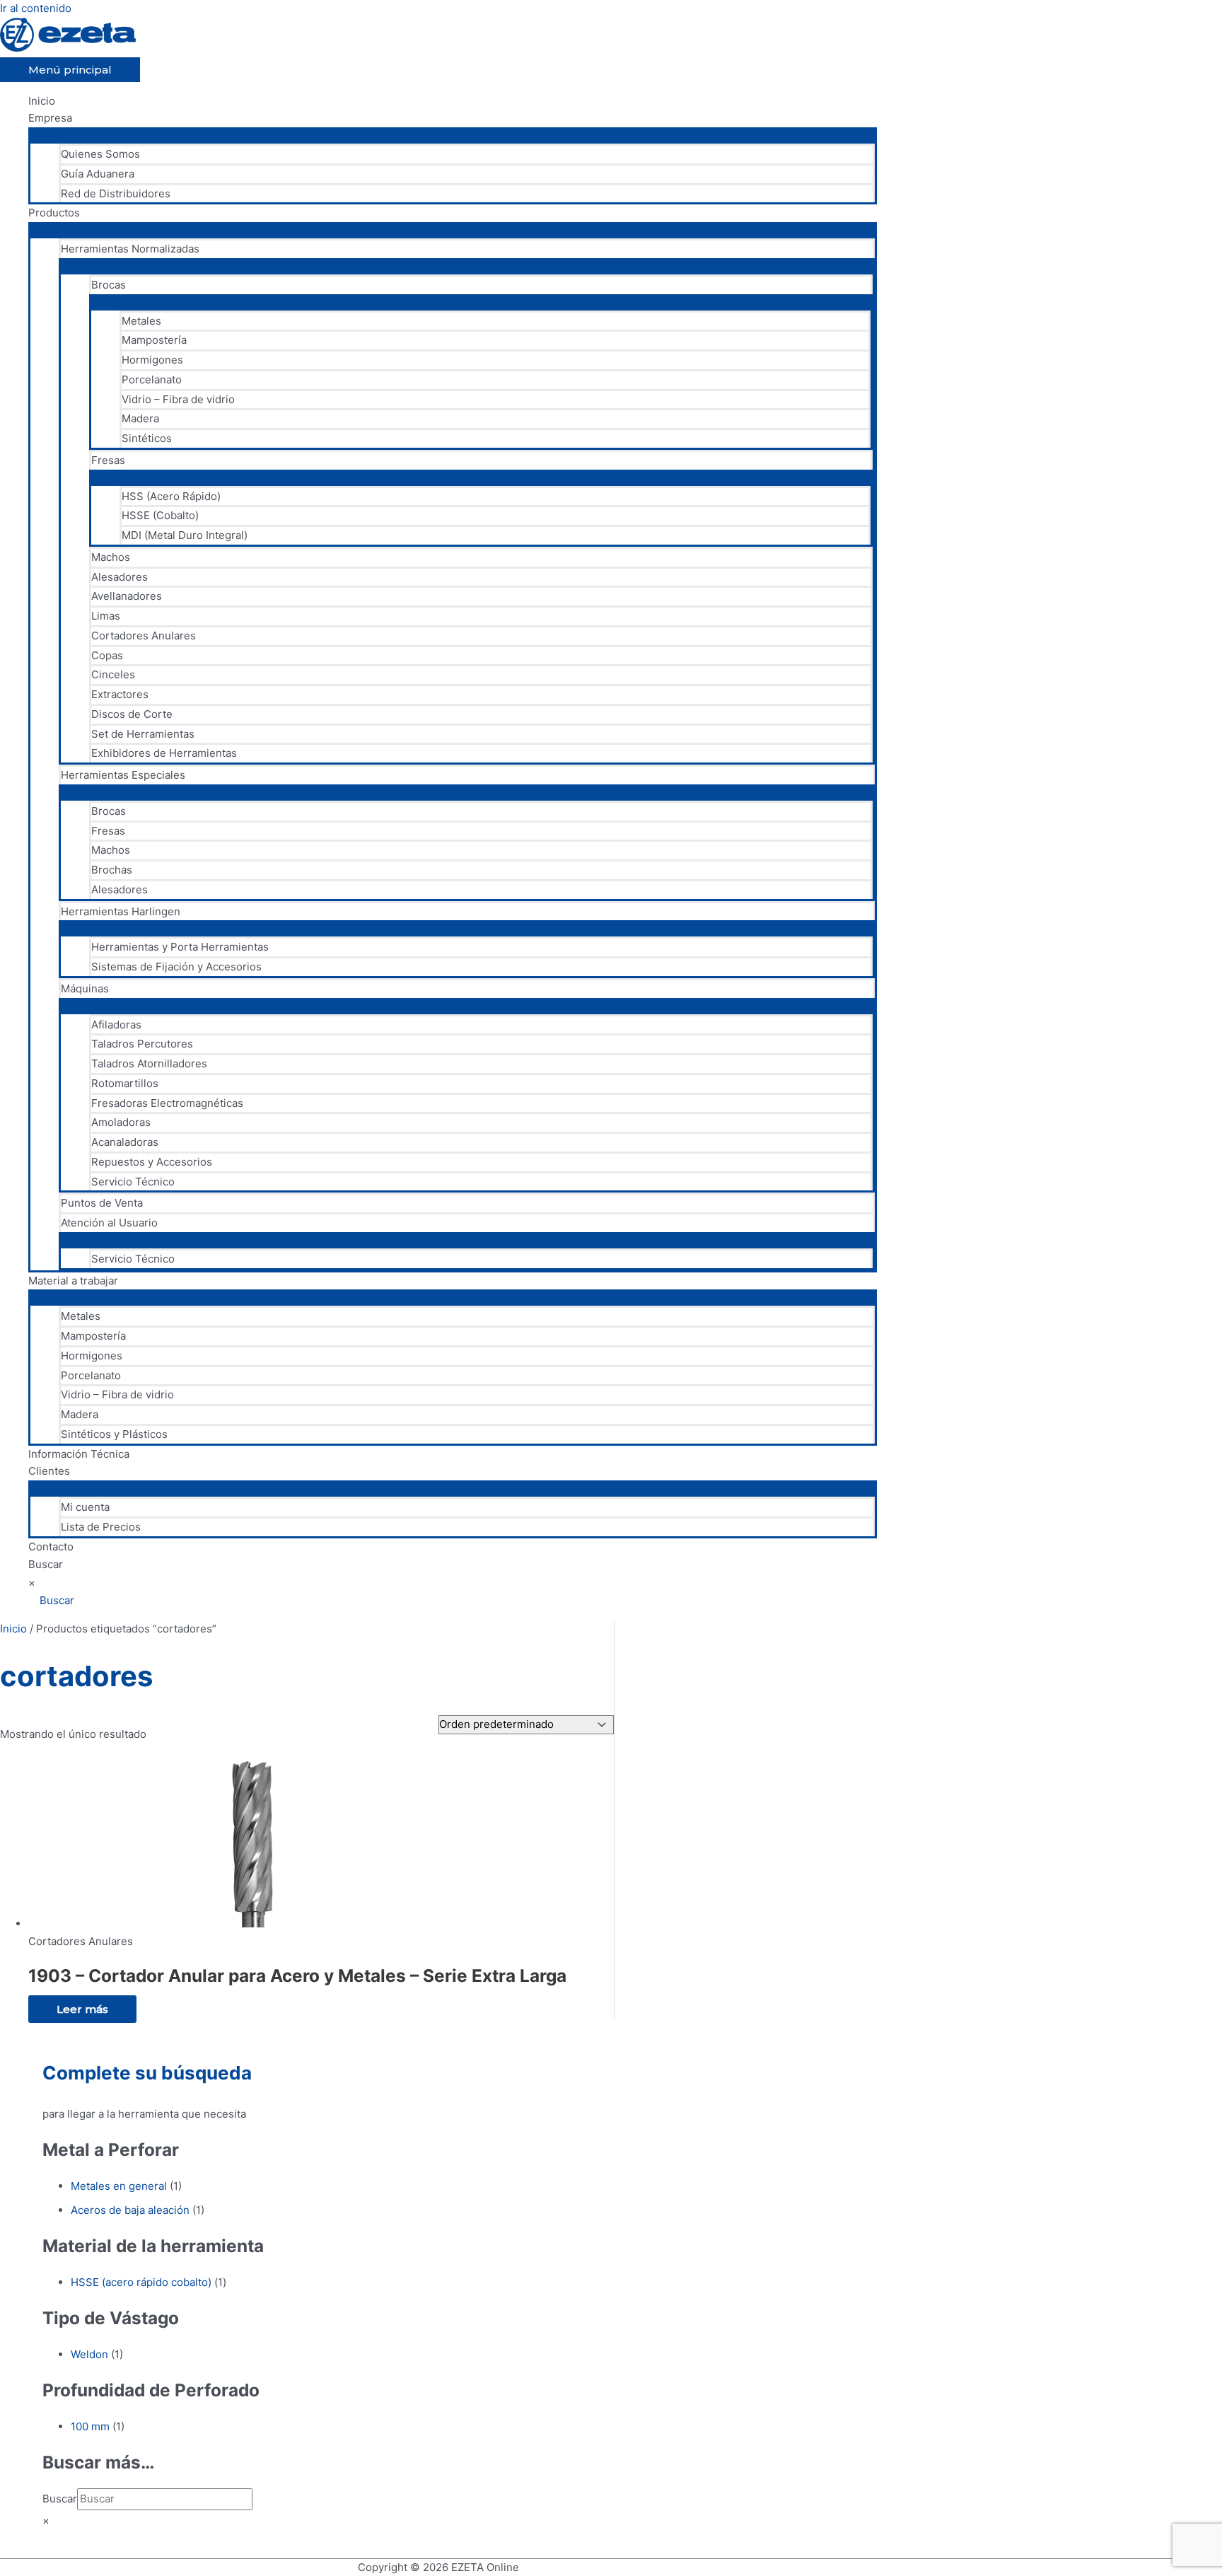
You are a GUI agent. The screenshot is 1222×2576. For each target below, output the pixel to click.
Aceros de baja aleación (130, 2210)
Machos (111, 557)
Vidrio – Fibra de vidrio (178, 399)
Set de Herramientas (143, 734)
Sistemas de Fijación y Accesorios (176, 967)
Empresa (50, 118)
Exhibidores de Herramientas (164, 753)
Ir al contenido (36, 8)
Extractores (120, 694)
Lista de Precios (101, 1527)
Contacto (51, 1547)
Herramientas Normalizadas (130, 249)
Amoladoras (121, 1122)
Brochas (112, 870)
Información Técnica (79, 1454)
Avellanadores (127, 596)
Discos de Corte (132, 714)
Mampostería (154, 340)
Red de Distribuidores (116, 193)
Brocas (109, 285)
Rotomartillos (125, 1083)
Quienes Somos (100, 154)
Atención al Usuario (109, 1223)
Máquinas (85, 988)
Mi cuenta (85, 1507)
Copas (107, 655)
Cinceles (113, 674)
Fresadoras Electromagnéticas (167, 1103)
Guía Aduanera (98, 174)
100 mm (90, 2426)
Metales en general (119, 2186)
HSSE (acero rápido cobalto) (141, 2282)
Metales (141, 321)
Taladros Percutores (142, 1044)
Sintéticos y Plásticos (114, 1434)
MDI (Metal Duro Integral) (185, 535)
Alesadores (120, 577)
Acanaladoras (125, 1142)
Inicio (42, 101)
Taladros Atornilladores (149, 1063)
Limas (106, 616)
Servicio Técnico (133, 1182)
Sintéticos (147, 438)
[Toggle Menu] (453, 134)
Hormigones (152, 360)
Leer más (82, 2009)
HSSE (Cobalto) (160, 515)
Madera (140, 418)
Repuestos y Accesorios (152, 1162)
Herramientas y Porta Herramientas (180, 947)
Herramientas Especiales (123, 775)
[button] (51, 1600)
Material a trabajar (73, 1281)
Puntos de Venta (102, 1203)
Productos (54, 213)
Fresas (108, 460)
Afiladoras (116, 1025)
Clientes (49, 1471)
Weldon (89, 2354)
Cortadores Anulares (144, 636)
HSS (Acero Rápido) (171, 496)
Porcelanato (152, 379)
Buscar (46, 1564)
